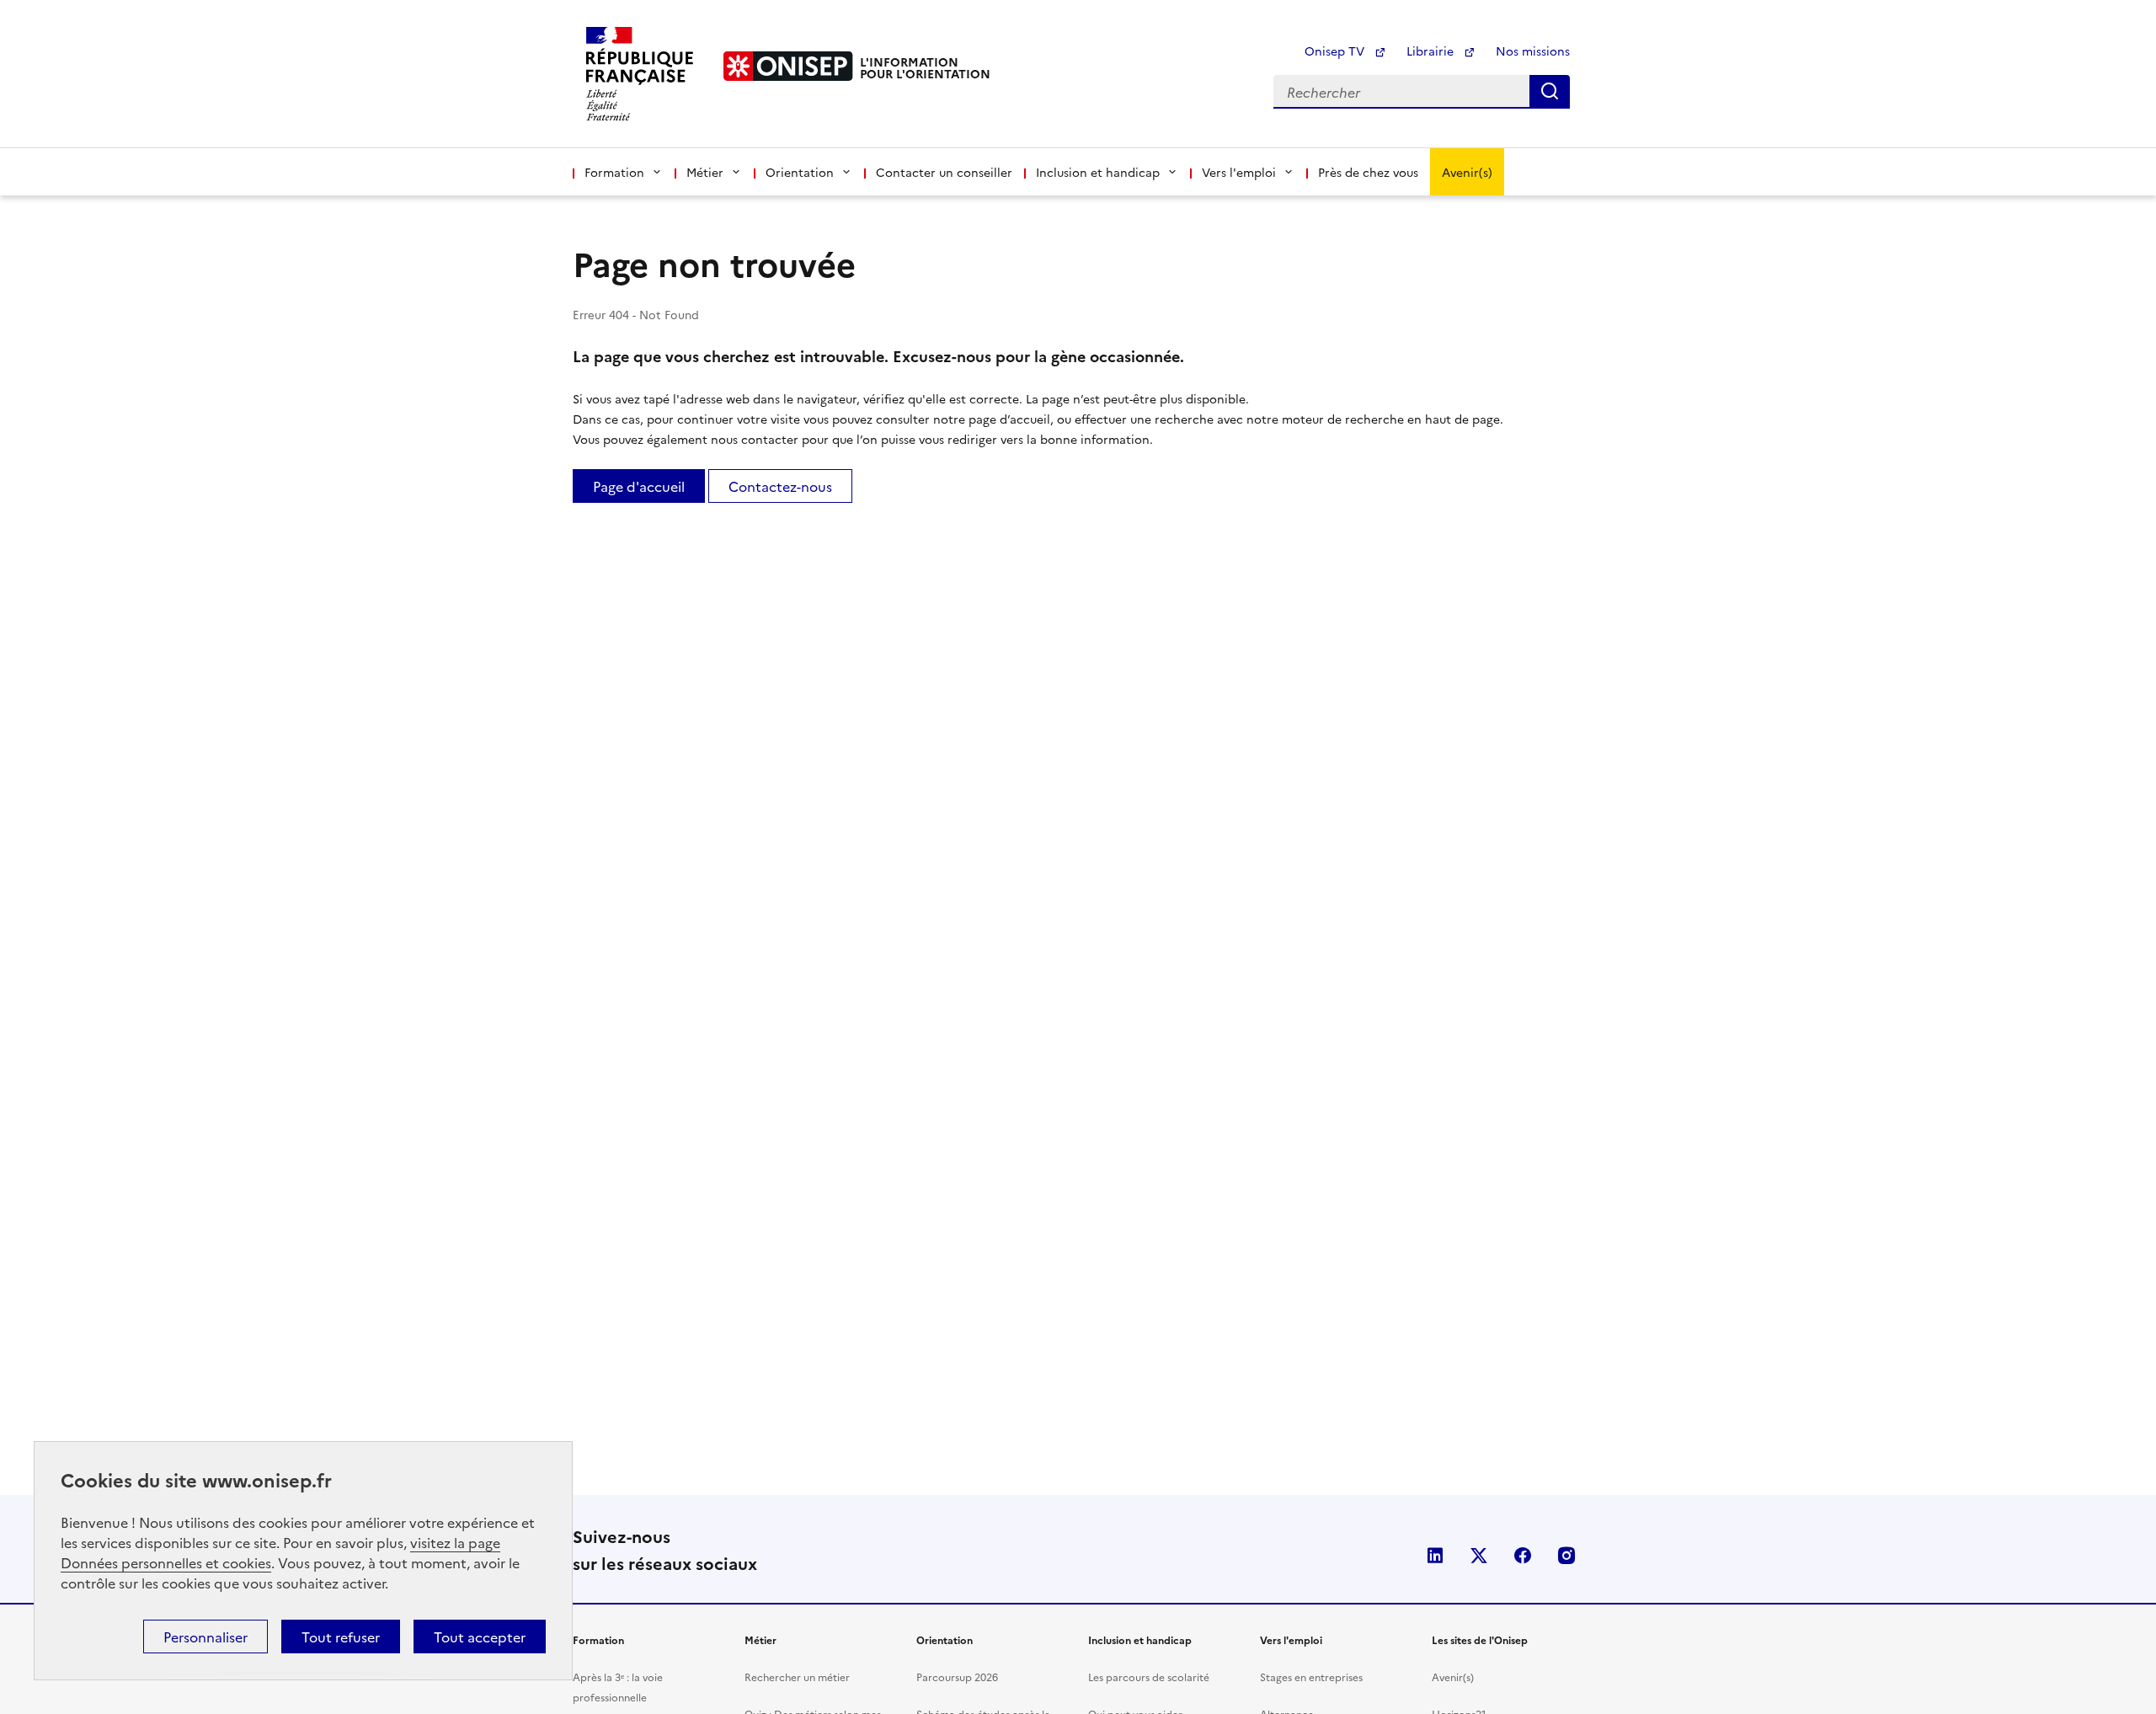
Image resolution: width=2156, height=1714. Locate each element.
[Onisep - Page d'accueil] (788, 66)
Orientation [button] (800, 172)
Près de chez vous (1368, 172)
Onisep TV (1336, 51)
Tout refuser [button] (341, 1637)
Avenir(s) (1467, 172)
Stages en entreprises (1311, 1677)
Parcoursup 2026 (957, 1677)
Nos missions (1533, 51)
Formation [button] (614, 172)
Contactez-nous (780, 486)
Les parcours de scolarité (1149, 1677)
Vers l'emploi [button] (1239, 172)
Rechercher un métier (797, 1677)
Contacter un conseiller (944, 172)
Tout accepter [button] (480, 1637)
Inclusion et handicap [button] (1098, 172)
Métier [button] (705, 172)
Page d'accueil (639, 486)
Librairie (1432, 51)
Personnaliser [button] (205, 1637)
